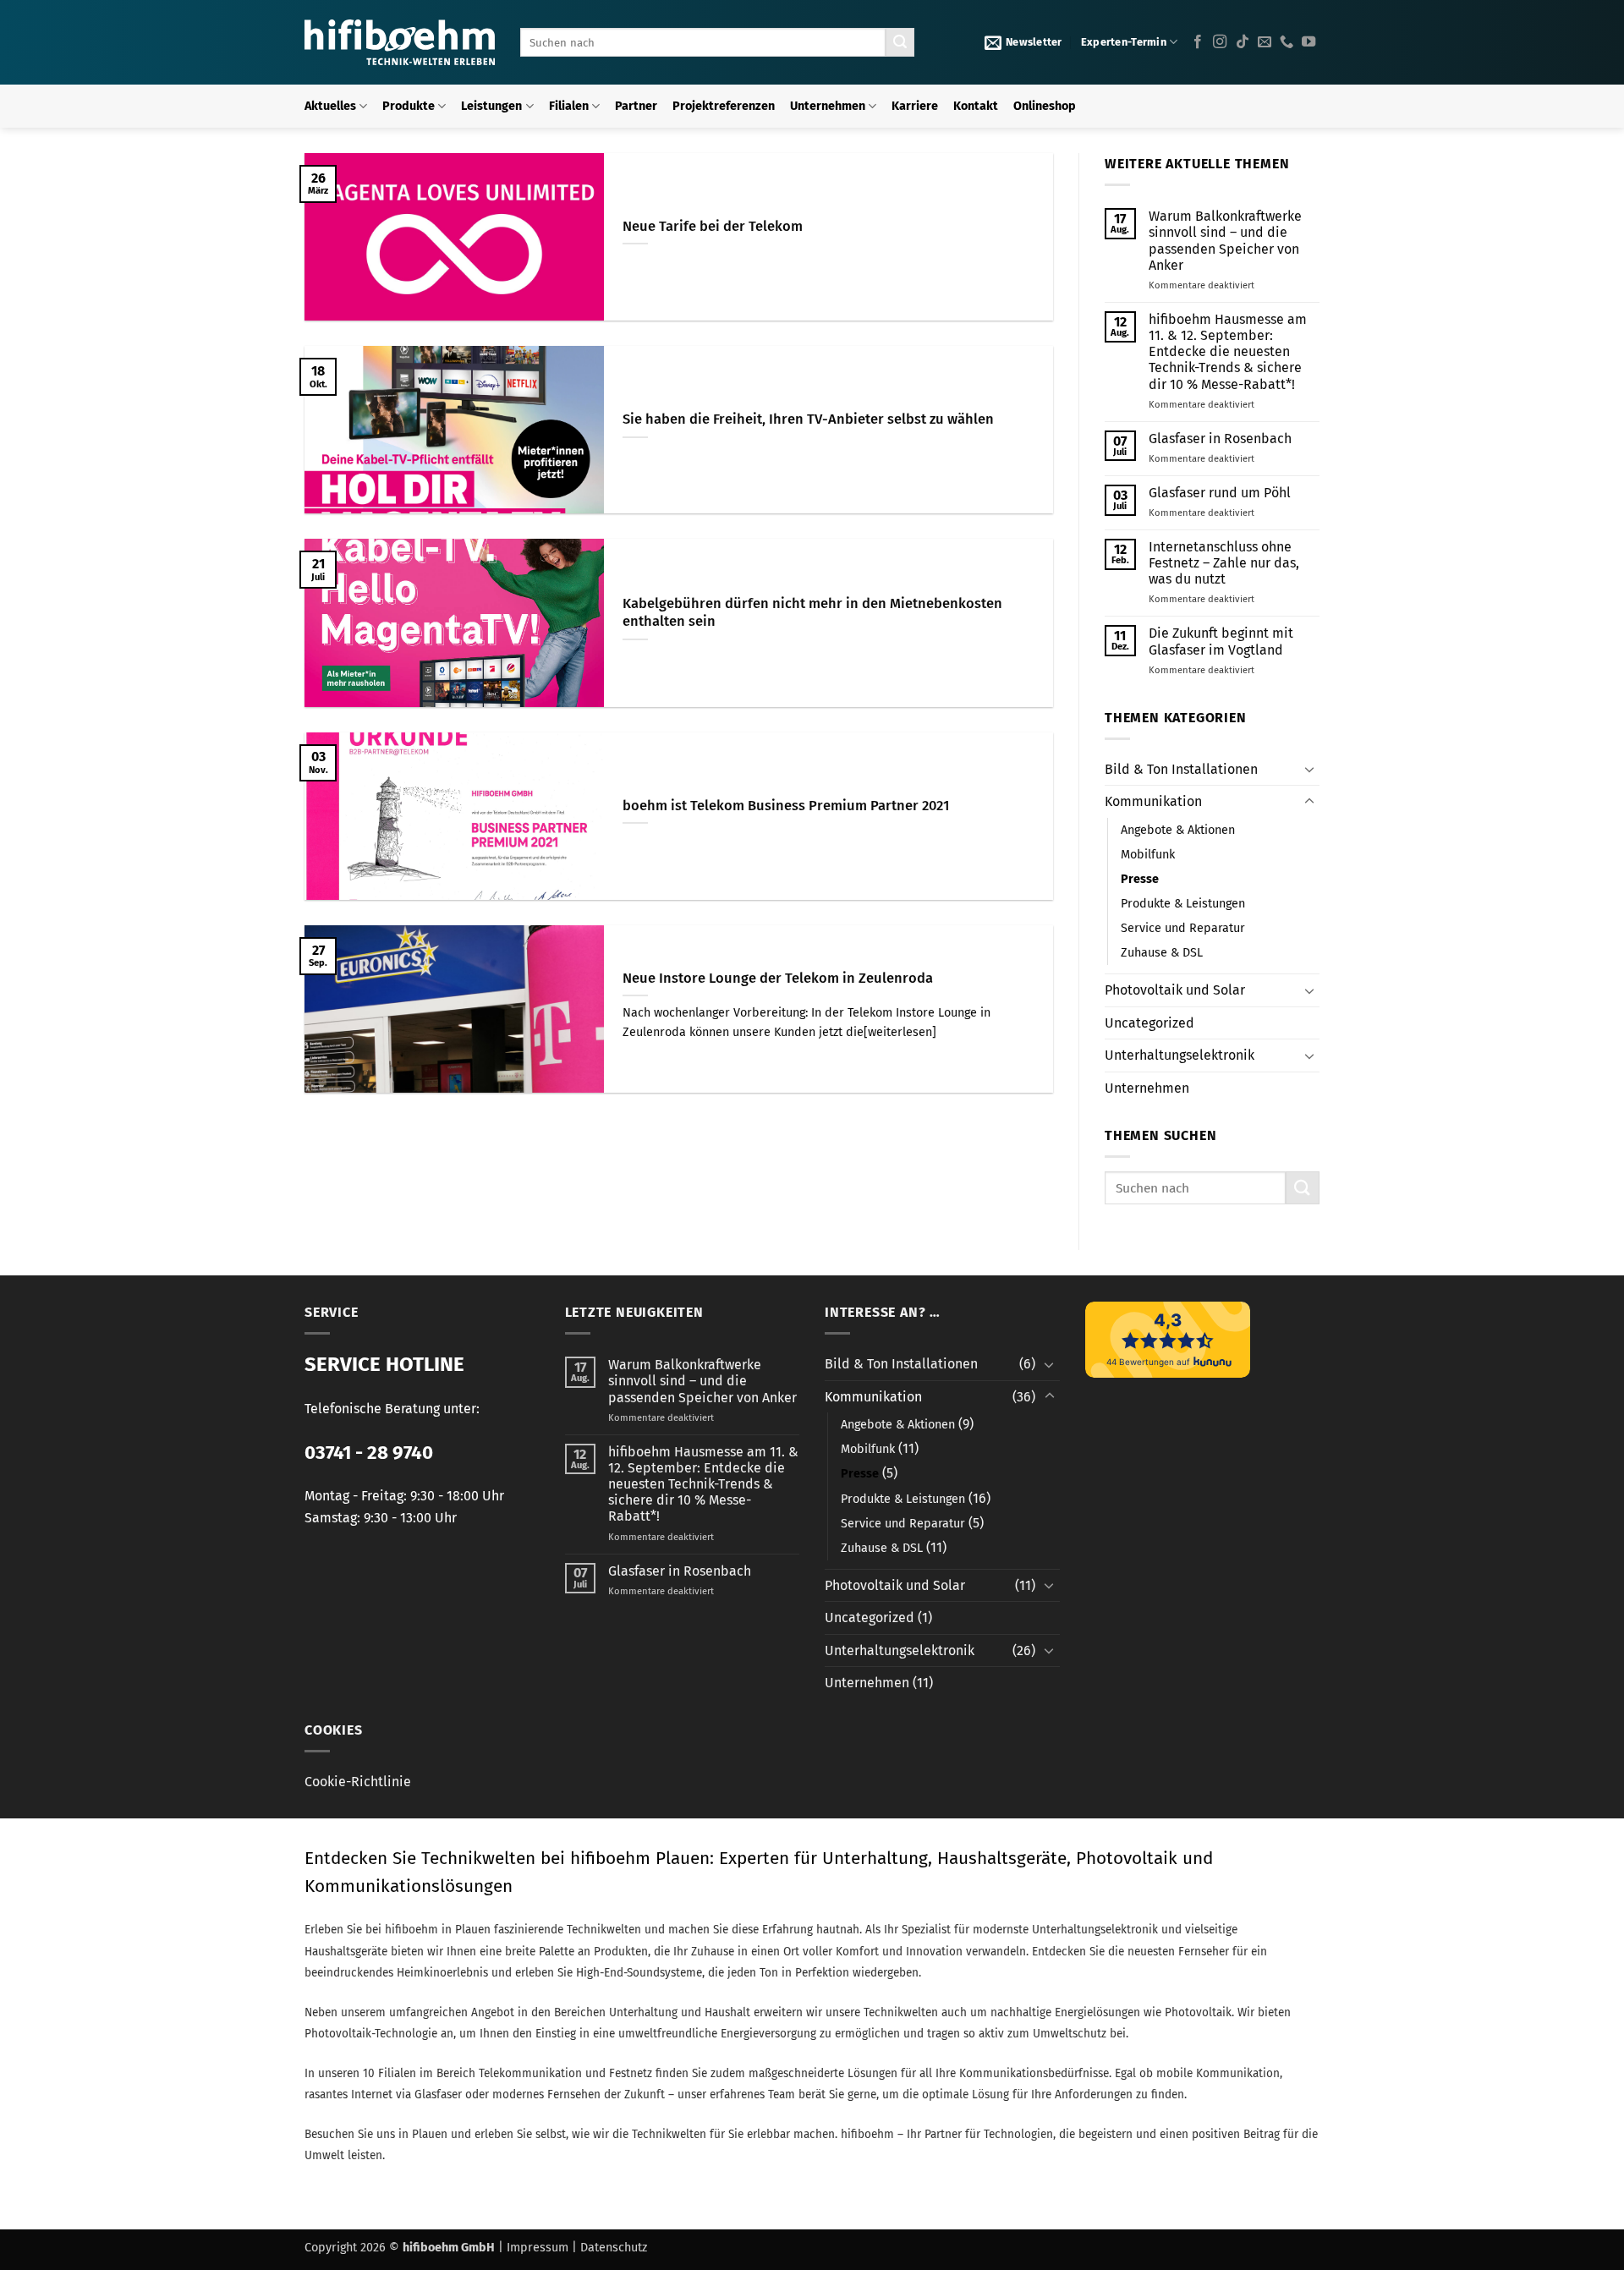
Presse (1140, 879)
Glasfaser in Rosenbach (1220, 439)
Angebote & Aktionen (1178, 830)
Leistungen (491, 106)
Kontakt (976, 106)
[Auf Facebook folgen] (1198, 42)
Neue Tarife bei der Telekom (713, 226)
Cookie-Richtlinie (358, 1782)
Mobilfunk (1148, 855)
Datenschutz (614, 2248)
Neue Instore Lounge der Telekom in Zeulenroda (778, 978)
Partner (636, 106)
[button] (1023, 42)
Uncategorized (1149, 1023)
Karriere (915, 106)
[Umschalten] (1309, 769)
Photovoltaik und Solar (1175, 990)
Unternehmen (828, 106)
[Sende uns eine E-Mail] (1265, 42)
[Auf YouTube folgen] (1309, 42)
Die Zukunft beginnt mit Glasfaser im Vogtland (1221, 641)
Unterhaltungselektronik (1180, 1055)
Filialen (569, 106)
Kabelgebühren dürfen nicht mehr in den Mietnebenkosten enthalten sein (812, 613)
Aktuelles (330, 106)
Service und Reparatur (1183, 928)
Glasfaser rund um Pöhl (1220, 493)
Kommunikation (1153, 801)
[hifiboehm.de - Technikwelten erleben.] (400, 42)
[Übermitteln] (900, 42)
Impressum (538, 2248)
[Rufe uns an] (1287, 42)
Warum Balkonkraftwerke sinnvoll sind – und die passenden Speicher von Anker (1225, 241)
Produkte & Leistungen (1183, 904)
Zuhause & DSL (1162, 953)
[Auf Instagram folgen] (1220, 42)
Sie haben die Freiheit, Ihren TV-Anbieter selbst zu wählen (808, 419)
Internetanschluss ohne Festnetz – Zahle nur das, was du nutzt (1224, 563)
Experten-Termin (1124, 42)
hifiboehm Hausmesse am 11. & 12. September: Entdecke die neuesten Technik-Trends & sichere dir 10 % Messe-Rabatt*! (1228, 352)
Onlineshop (1045, 106)
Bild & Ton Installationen (1181, 769)
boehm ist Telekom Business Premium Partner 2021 (786, 806)
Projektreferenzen (724, 106)
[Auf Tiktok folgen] (1243, 42)
